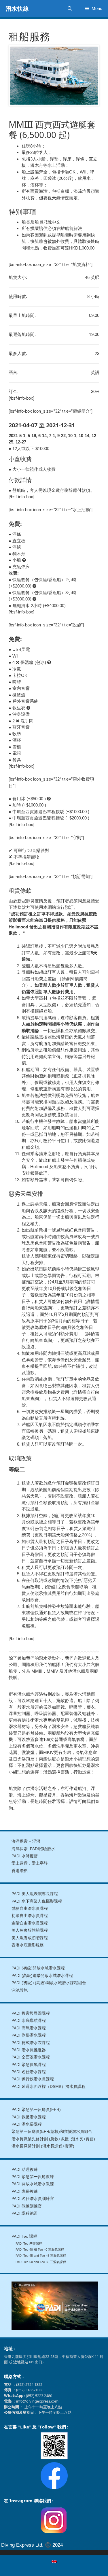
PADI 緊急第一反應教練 (33, 2177)
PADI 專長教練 (25, 2191)
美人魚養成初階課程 (30, 1938)
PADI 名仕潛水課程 (29, 2072)
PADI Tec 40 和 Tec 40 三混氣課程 (40, 2250)
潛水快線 (17, 9)
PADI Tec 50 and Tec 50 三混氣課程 (41, 2262)
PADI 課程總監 (25, 2213)
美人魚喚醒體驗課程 (30, 1930)
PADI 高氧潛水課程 (29, 2028)
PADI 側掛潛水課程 (29, 2035)
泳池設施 (20, 1990)
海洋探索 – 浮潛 (26, 1841)
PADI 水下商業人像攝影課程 (37, 1901)
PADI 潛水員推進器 (29, 2050)
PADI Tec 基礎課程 (29, 2243)
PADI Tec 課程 (24, 2236)
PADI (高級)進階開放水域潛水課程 (42, 1976)
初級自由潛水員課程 (30, 1916)
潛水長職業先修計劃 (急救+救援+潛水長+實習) (53, 2139)
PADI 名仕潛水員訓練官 (33, 2199)
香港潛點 (20, 1871)
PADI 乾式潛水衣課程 (31, 2043)
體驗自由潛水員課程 (30, 1909)
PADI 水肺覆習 (25, 1856)
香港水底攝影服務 (28, 1945)
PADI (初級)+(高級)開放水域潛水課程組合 (49, 1983)
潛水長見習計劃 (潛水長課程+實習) (43, 2146)
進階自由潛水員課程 (30, 1923)
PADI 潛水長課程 (27, 2124)
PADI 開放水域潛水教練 (33, 2184)
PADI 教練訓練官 (27, 2206)
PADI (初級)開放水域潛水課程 (38, 1968)
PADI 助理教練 (25, 2170)
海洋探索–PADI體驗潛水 (33, 1849)
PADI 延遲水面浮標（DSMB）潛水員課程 (49, 2087)
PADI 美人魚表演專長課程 (35, 1894)
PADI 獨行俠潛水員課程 (33, 2079)
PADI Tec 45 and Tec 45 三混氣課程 (41, 2256)
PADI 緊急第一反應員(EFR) (36, 2110)
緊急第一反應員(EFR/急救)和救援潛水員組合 (52, 2132)
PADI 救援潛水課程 (29, 2117)
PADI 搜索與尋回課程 (31, 2013)
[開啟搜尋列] (70, 9)
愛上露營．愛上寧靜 (30, 1863)
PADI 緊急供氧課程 (29, 2065)
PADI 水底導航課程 (29, 2021)
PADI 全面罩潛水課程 (31, 2057)
